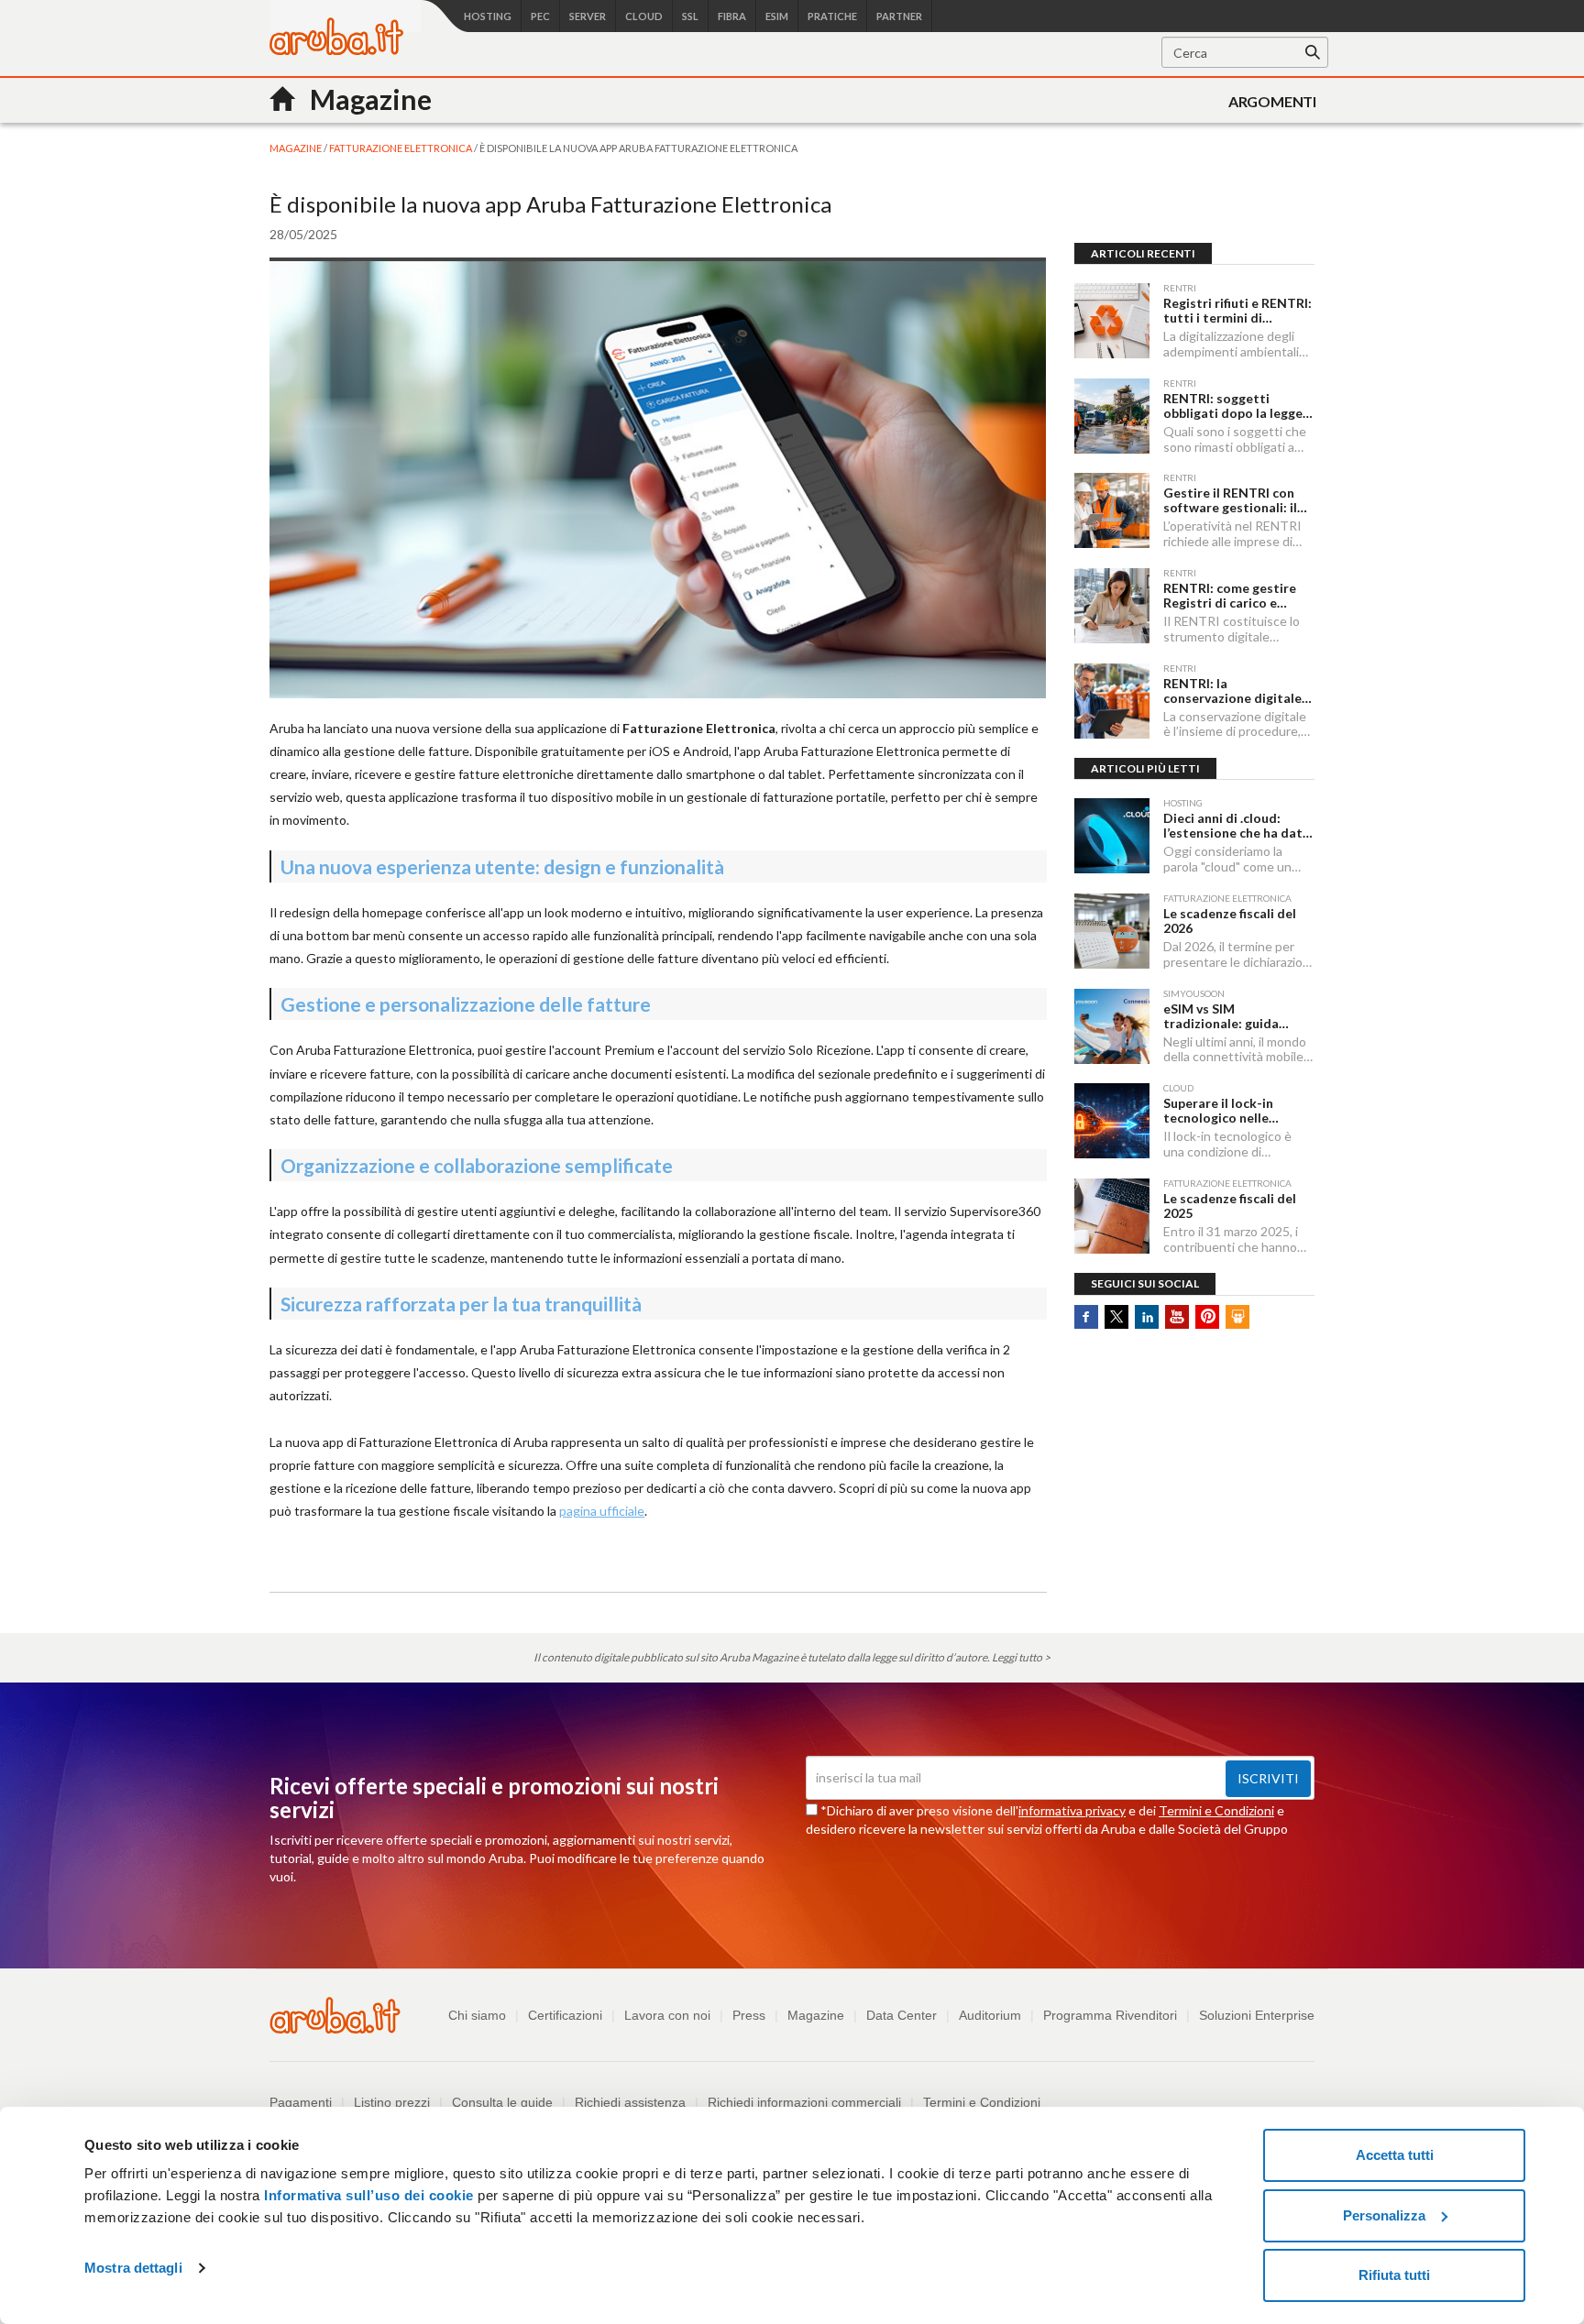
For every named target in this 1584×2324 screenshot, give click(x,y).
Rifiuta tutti (1394, 2275)
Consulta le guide (502, 2102)
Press (749, 2015)
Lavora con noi (667, 2015)
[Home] (336, 50)
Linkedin (1147, 1317)
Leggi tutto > (1021, 1657)
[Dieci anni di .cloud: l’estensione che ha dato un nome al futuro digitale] (1112, 836)
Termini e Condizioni (1216, 1810)
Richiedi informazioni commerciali (804, 2102)
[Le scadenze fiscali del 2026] (1112, 931)
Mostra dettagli (133, 2268)
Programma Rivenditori (1110, 2015)
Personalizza (1384, 2215)
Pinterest (1207, 1317)
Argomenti (1272, 101)
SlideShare (1237, 1317)
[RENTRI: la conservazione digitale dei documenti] (1112, 701)
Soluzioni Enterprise (1257, 2015)
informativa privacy (1072, 1810)
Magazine (816, 2015)
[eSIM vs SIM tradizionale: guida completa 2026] (1112, 1026)
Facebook (1086, 1317)
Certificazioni (565, 2015)
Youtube (1177, 1317)
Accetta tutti (1395, 2155)
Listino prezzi (392, 2102)
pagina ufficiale (602, 1511)
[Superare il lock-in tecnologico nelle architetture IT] (1112, 1121)
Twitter (1116, 1317)
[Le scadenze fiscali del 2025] (1112, 1216)
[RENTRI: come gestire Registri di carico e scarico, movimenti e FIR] (1112, 606)
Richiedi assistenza (630, 2102)
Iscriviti (1268, 1778)
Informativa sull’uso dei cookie (367, 2195)
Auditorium (990, 2015)
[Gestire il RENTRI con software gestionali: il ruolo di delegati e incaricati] (1112, 510)
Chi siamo (477, 2015)
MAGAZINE (297, 148)
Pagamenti (301, 2102)
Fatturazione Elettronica (401, 148)
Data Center (902, 2015)
